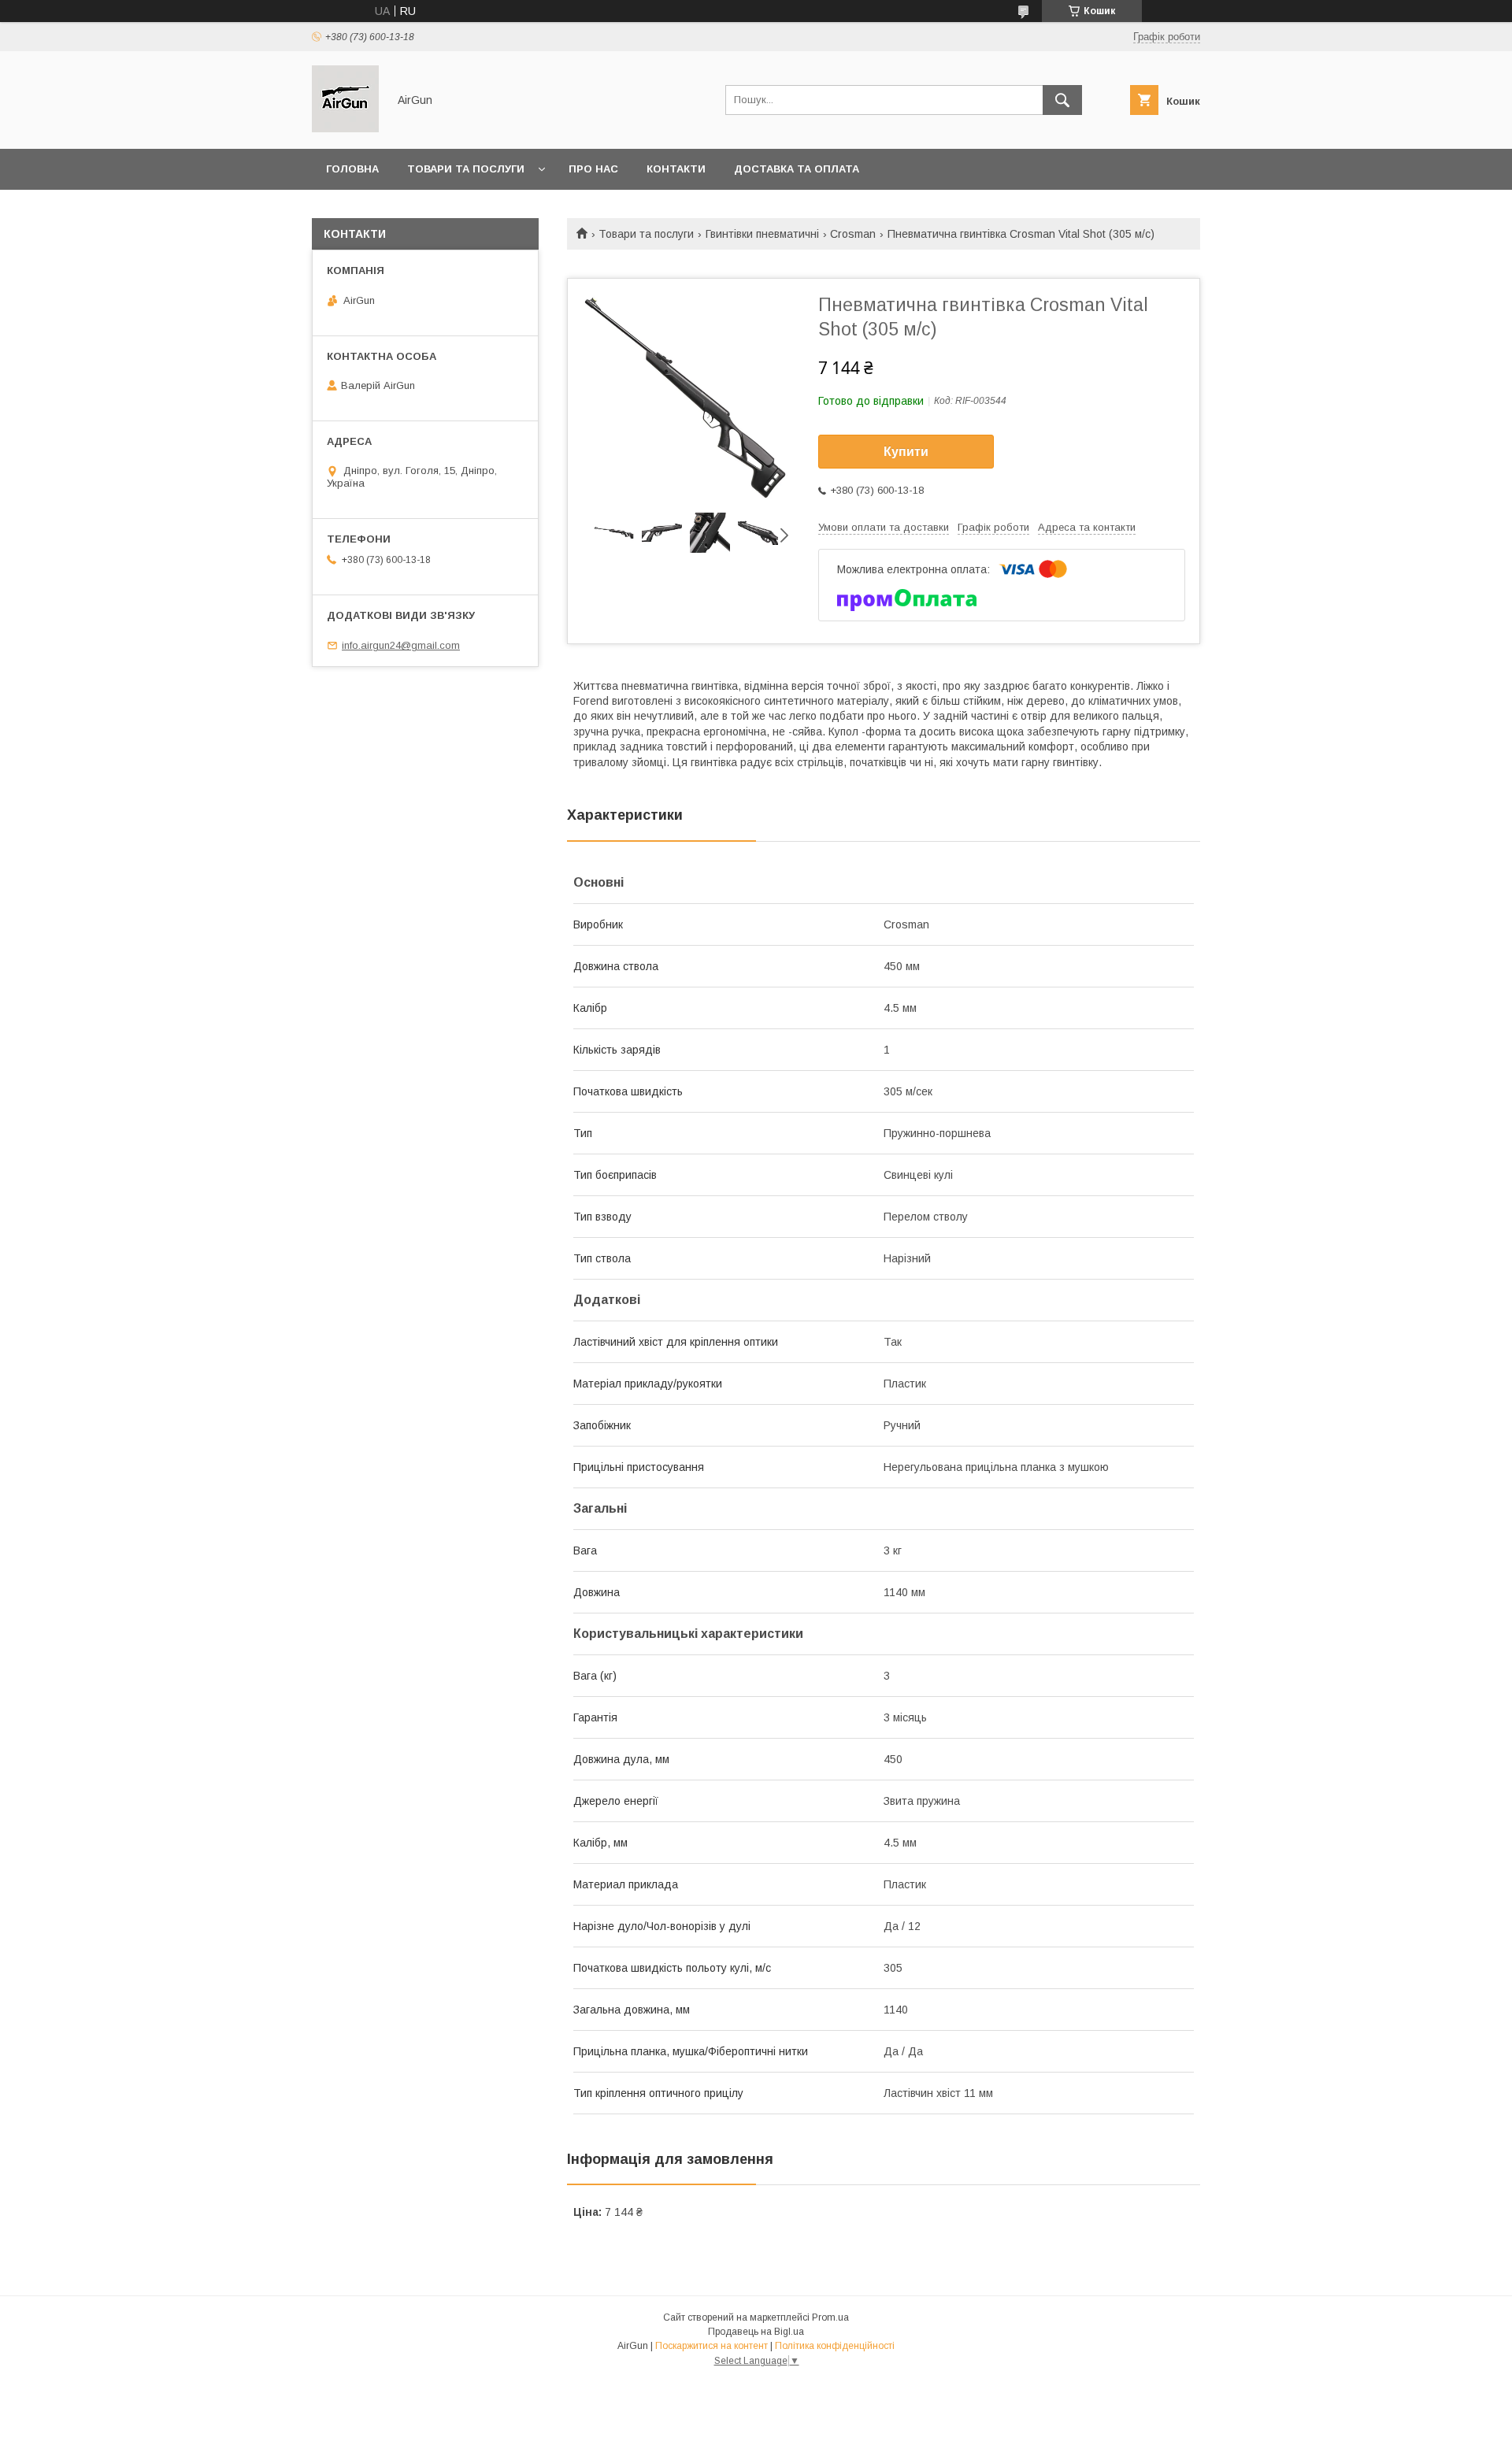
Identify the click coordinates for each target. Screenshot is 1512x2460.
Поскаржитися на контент (712, 2346)
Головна (352, 169)
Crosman (853, 234)
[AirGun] (345, 128)
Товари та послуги (466, 169)
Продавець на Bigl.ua (756, 2332)
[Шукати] (1062, 100)
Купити (906, 452)
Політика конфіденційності (835, 2346)
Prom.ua (830, 2317)
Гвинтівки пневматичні (762, 234)
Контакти (676, 169)
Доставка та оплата (797, 169)
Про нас (593, 169)
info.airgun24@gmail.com (401, 645)
